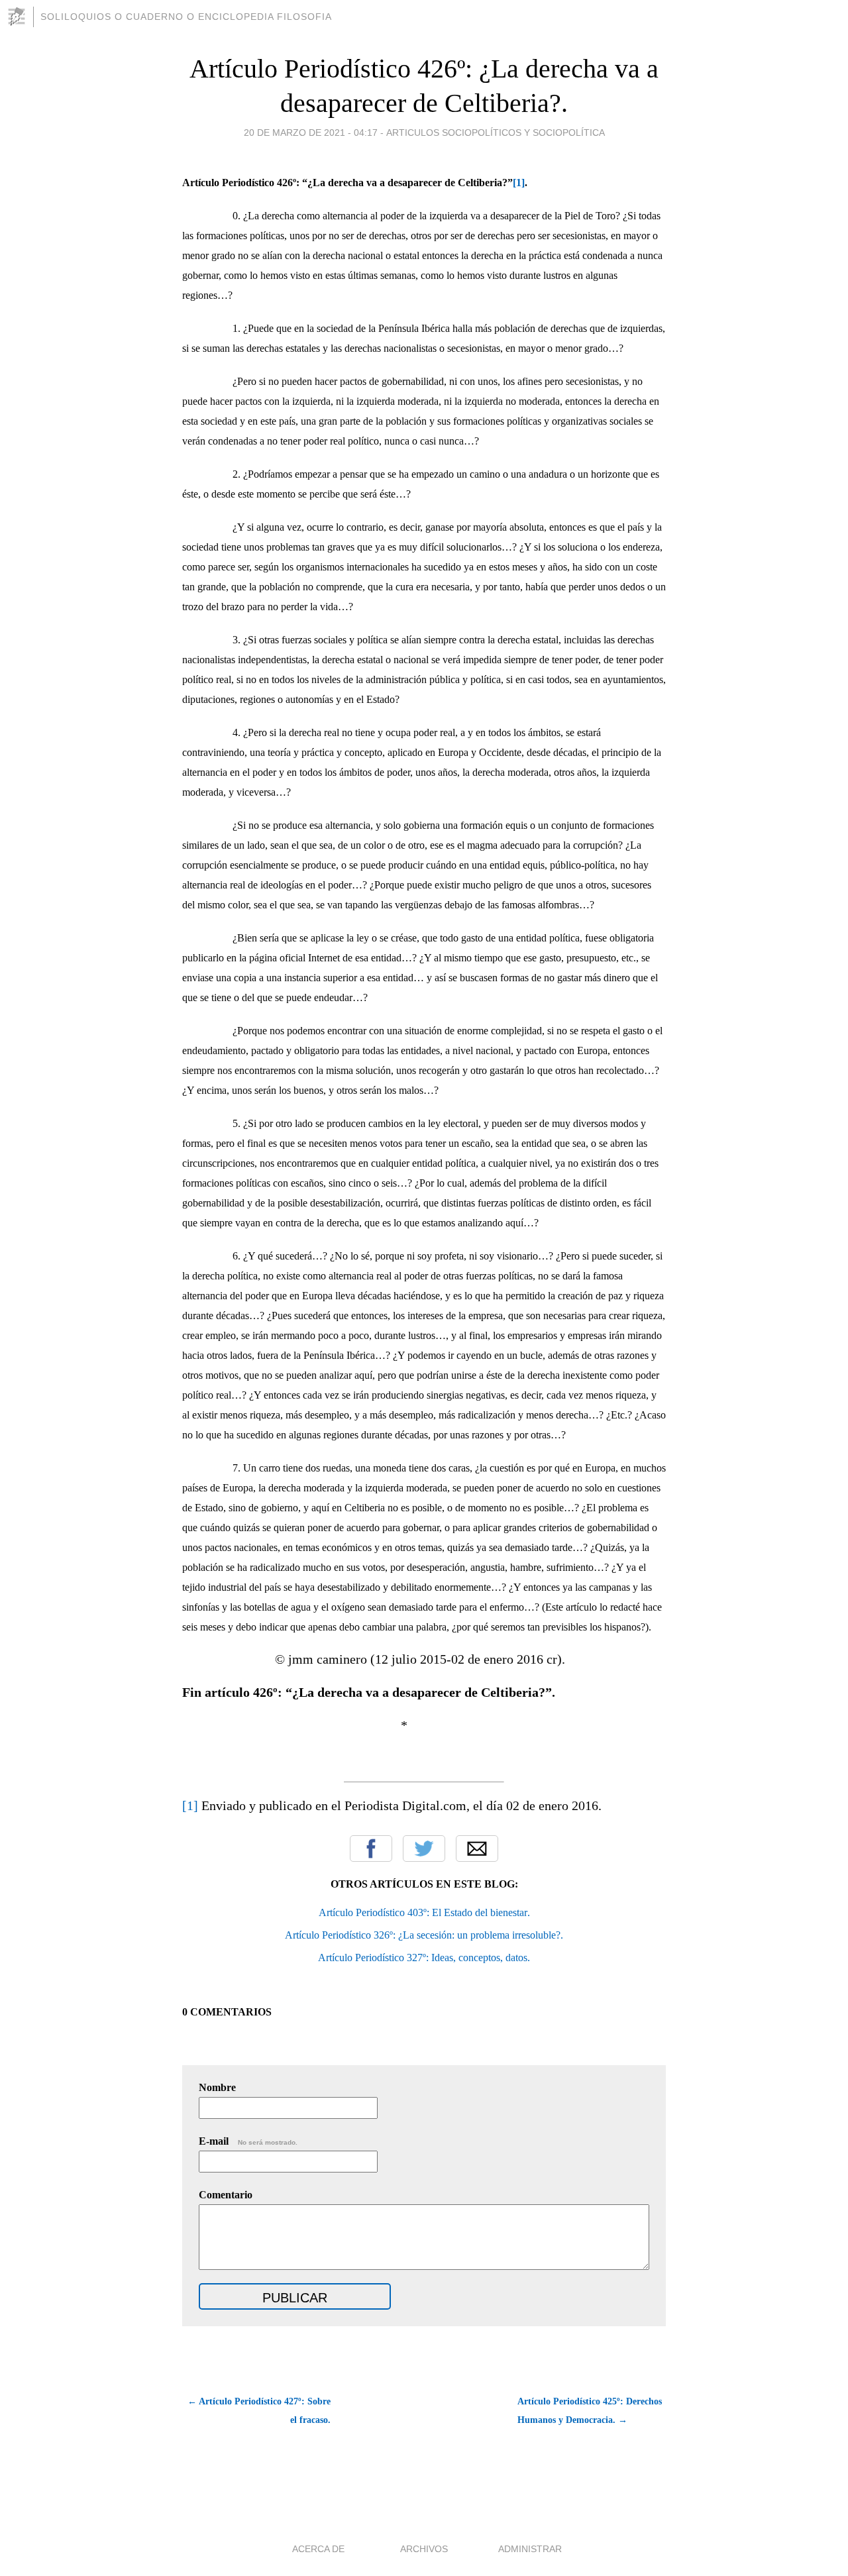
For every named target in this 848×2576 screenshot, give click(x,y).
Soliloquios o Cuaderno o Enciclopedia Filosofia (186, 17)
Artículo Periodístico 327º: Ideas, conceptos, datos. (424, 1958)
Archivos (424, 2549)
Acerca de (318, 2549)
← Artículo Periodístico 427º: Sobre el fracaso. (259, 2411)
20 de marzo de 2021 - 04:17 (311, 133)
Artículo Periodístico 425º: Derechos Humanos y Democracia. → (590, 2411)
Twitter (424, 1849)
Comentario (226, 2195)
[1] (190, 1805)
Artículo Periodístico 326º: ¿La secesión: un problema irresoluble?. (424, 1935)
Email (477, 1849)
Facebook (371, 1849)
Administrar (530, 2549)
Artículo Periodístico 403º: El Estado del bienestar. (424, 1912)
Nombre (217, 2087)
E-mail (248, 2141)
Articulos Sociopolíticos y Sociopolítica (496, 133)
